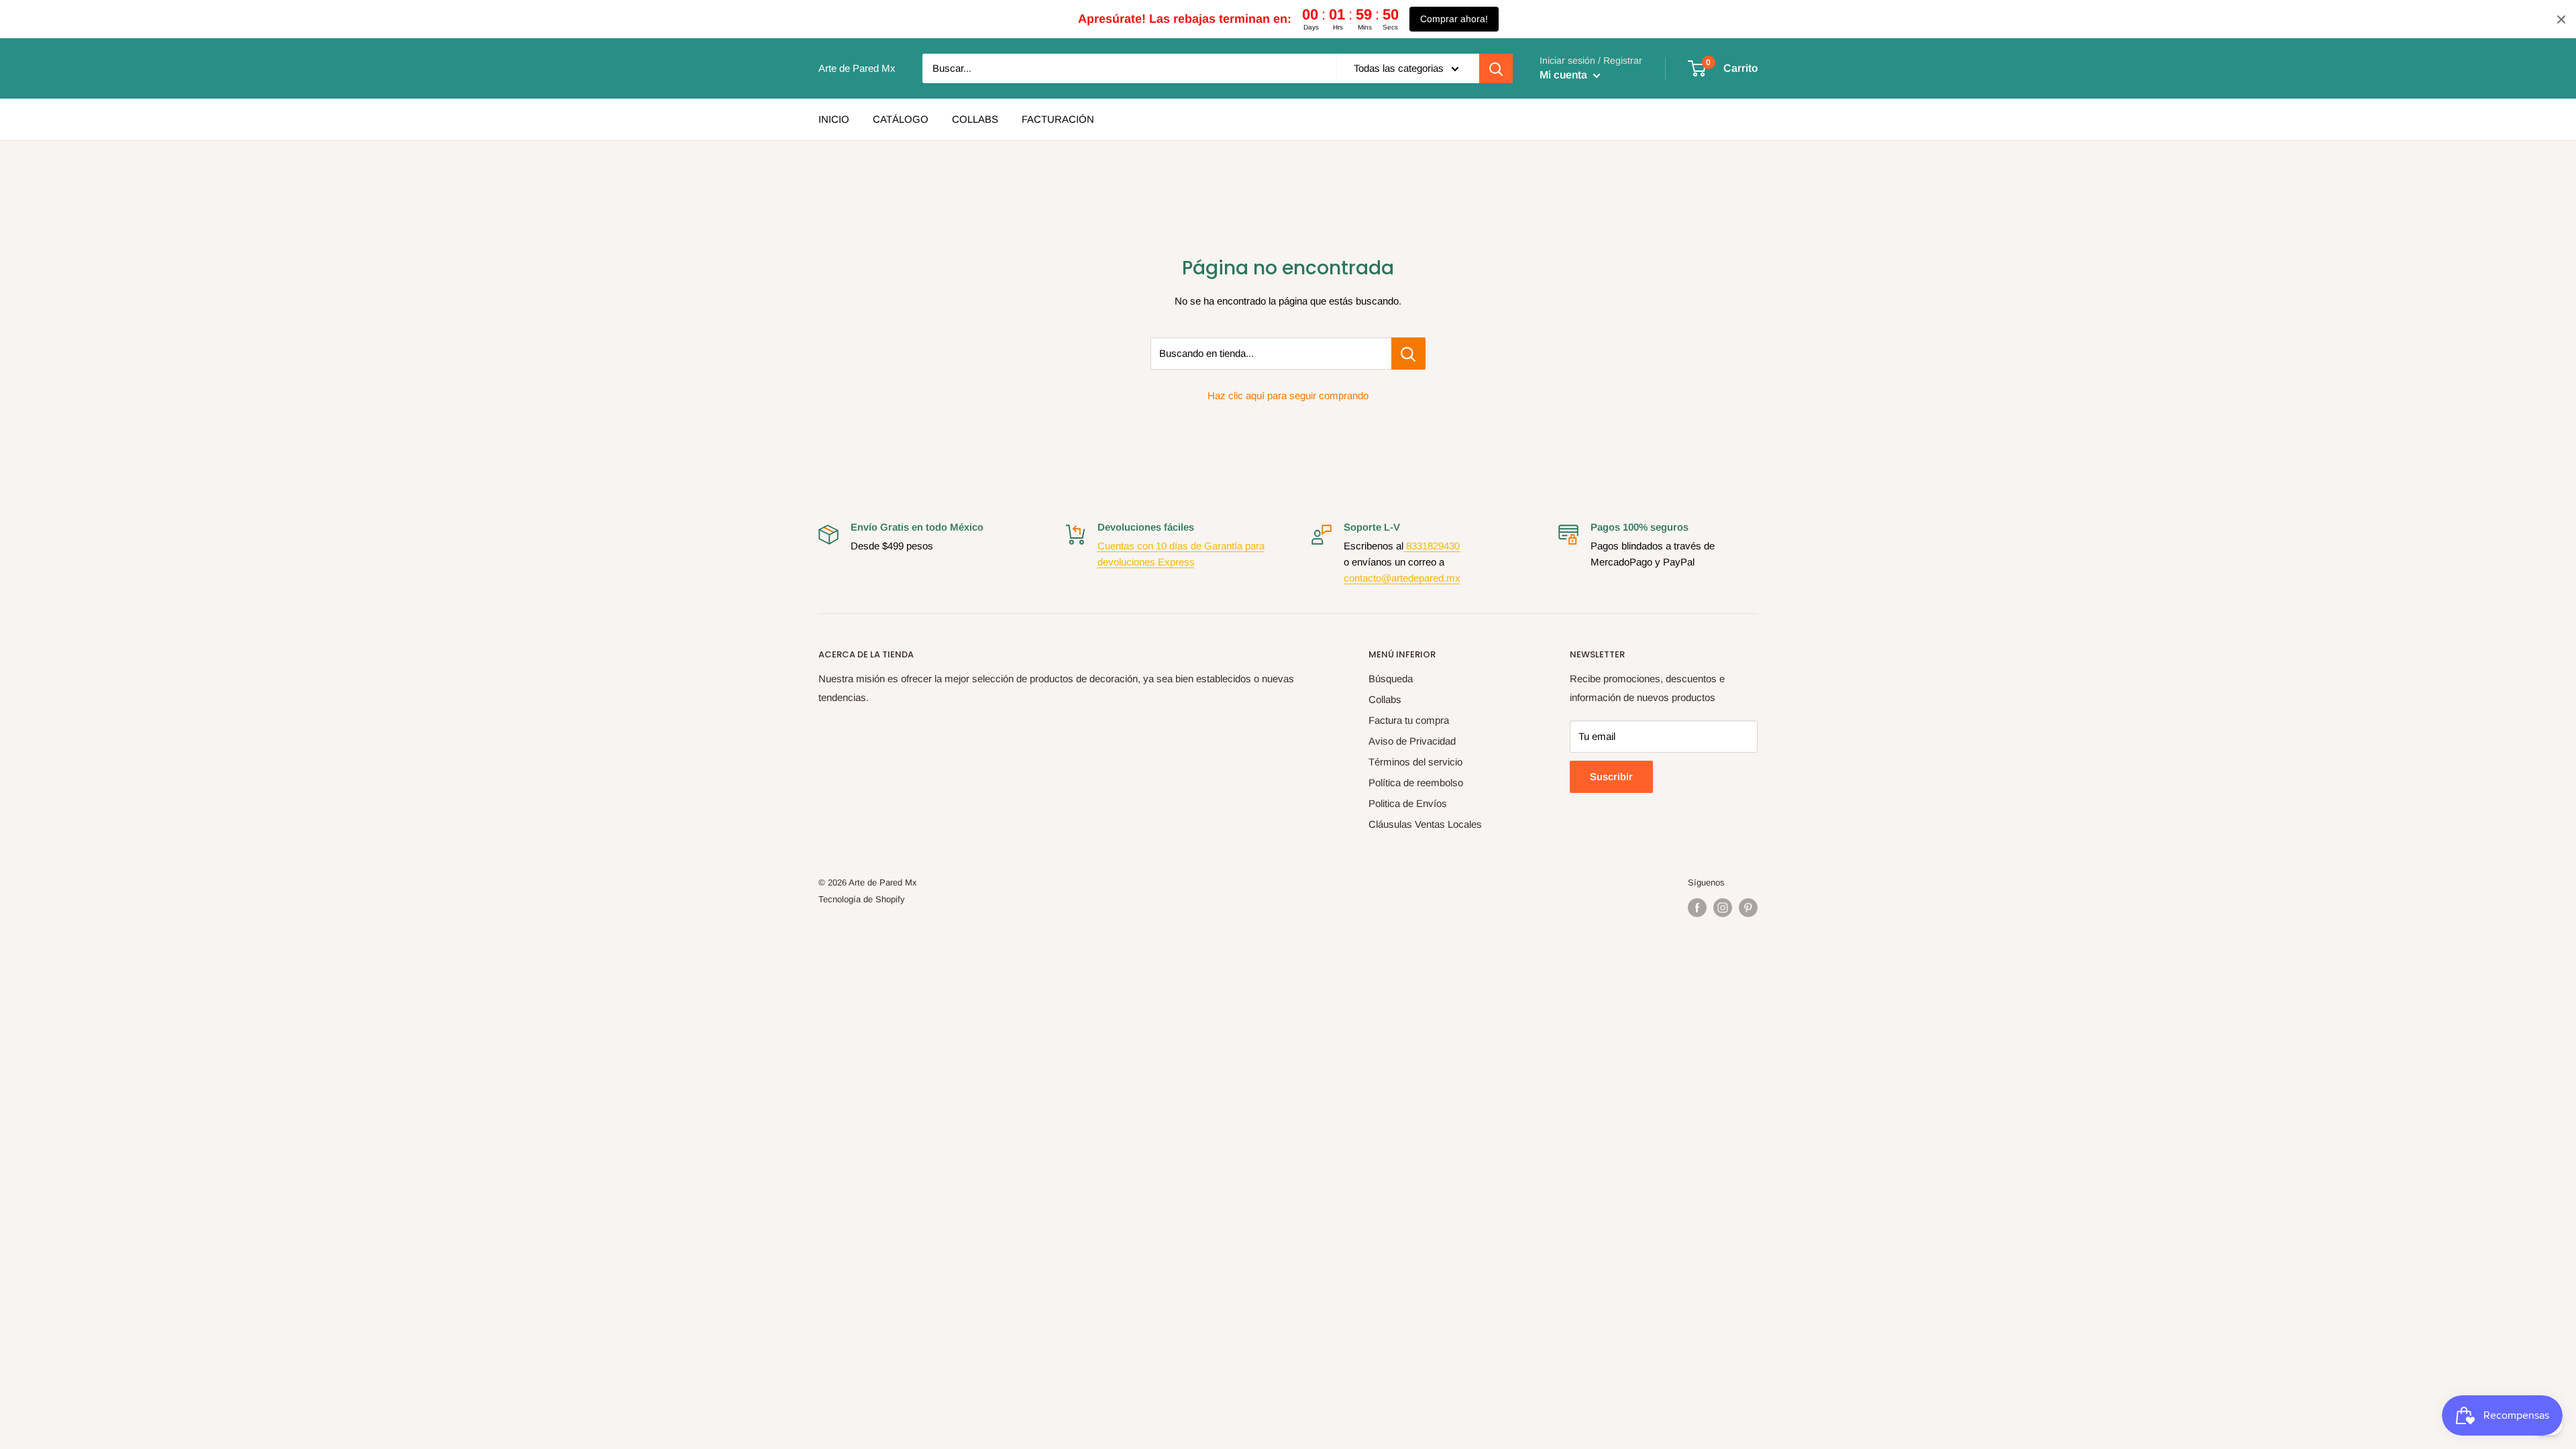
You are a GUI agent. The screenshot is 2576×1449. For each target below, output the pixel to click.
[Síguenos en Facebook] (1697, 908)
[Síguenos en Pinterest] (1748, 908)
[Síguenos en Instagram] (1723, 908)
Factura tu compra (1409, 720)
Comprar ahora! (1454, 19)
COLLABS (975, 119)
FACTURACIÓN (1058, 119)
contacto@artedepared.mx (1402, 578)
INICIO (834, 119)
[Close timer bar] (2561, 19)
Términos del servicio (1415, 762)
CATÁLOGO (901, 119)
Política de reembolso (1416, 783)
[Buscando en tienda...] (1408, 354)
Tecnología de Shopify (862, 899)
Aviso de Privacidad (1412, 741)
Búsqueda (1391, 679)
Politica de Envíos (1408, 803)
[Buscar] (1496, 68)
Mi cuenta (1565, 75)
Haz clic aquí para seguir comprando (1288, 395)
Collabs (1385, 699)
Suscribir (1611, 776)
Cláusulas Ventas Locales (1425, 824)
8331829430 (1432, 546)
